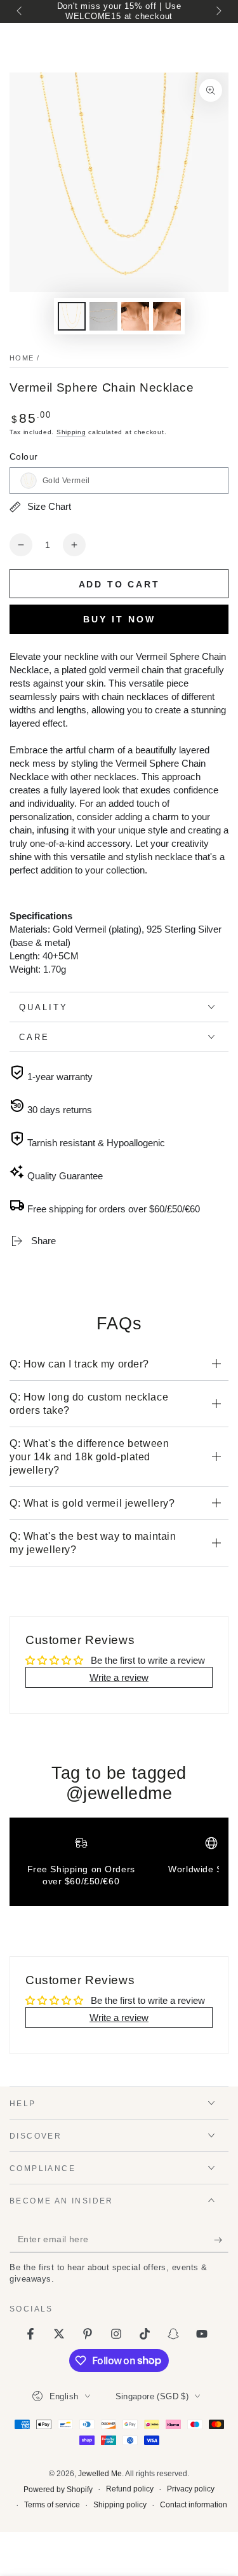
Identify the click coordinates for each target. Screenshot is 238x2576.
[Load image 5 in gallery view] (167, 316)
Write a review (119, 1677)
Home (22, 358)
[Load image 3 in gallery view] (103, 316)
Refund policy (130, 2489)
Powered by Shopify (58, 2490)
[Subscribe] (221, 2240)
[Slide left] (20, 11)
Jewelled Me (100, 2474)
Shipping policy (120, 2505)
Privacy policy (191, 2489)
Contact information (194, 2505)
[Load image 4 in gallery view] (135, 316)
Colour (23, 456)
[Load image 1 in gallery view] (72, 316)
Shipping (71, 432)
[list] (119, 1867)
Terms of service (52, 2505)
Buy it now (119, 619)
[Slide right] (218, 11)
